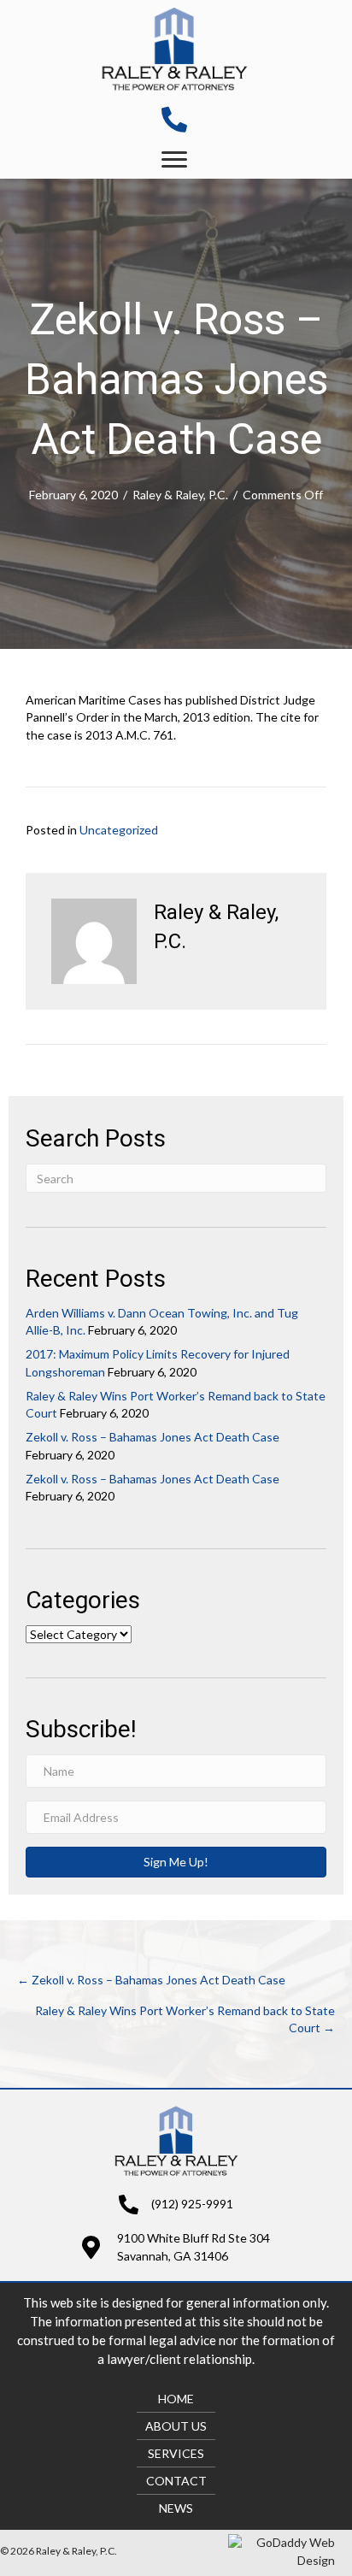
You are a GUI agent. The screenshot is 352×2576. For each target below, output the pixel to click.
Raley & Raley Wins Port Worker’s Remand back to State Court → (185, 2019)
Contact (176, 2481)
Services (176, 2453)
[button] (174, 160)
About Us (176, 2426)
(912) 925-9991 (192, 2204)
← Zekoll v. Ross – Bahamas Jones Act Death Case (151, 1980)
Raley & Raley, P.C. (180, 495)
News (176, 2508)
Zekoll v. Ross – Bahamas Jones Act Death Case (153, 1437)
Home (176, 2399)
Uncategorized (119, 830)
